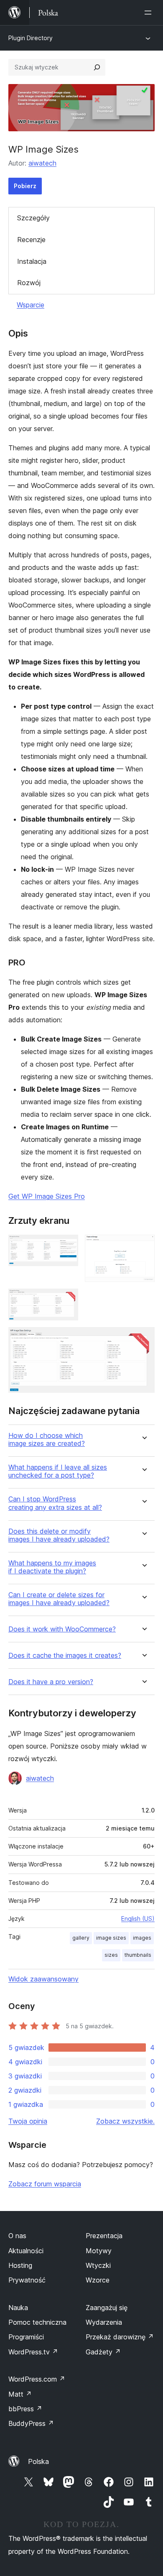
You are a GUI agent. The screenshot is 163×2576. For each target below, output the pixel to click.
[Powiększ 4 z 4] (143, 1338)
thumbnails (138, 1955)
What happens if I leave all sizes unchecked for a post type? (58, 1471)
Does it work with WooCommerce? (62, 1629)
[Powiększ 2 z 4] (143, 1246)
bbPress (25, 2409)
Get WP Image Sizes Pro (47, 1196)
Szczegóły (33, 218)
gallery (81, 1938)
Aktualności (26, 2251)
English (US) (138, 1919)
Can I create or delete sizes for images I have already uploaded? (59, 1599)
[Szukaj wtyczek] (97, 67)
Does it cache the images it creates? (65, 1656)
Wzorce (98, 2280)
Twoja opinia (28, 2121)
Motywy (99, 2251)
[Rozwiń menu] (150, 13)
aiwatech (42, 163)
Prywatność (27, 2280)
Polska (38, 2461)
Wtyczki (98, 2265)
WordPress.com (37, 2379)
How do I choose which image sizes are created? (47, 1440)
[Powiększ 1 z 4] (67, 1246)
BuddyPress (31, 2423)
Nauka (18, 2308)
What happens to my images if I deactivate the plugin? (52, 1567)
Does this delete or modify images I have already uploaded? (59, 1535)
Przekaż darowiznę (120, 2337)
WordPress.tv (33, 2352)
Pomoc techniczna (37, 2322)
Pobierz (25, 186)
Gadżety (103, 2352)
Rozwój (29, 283)
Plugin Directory (31, 38)
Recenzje (31, 240)
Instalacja (32, 261)
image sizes (111, 1938)
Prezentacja (104, 2236)
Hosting (20, 2265)
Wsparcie (31, 305)
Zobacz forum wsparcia (45, 2184)
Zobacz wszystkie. (125, 2121)
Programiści (26, 2337)
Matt (20, 2394)
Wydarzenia (104, 2322)
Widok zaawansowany (43, 1979)
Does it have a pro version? (51, 1682)
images (142, 1938)
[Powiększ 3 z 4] (67, 1300)
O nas (17, 2236)
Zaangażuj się (107, 2308)
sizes (111, 1955)
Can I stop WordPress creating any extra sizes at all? (55, 1503)
